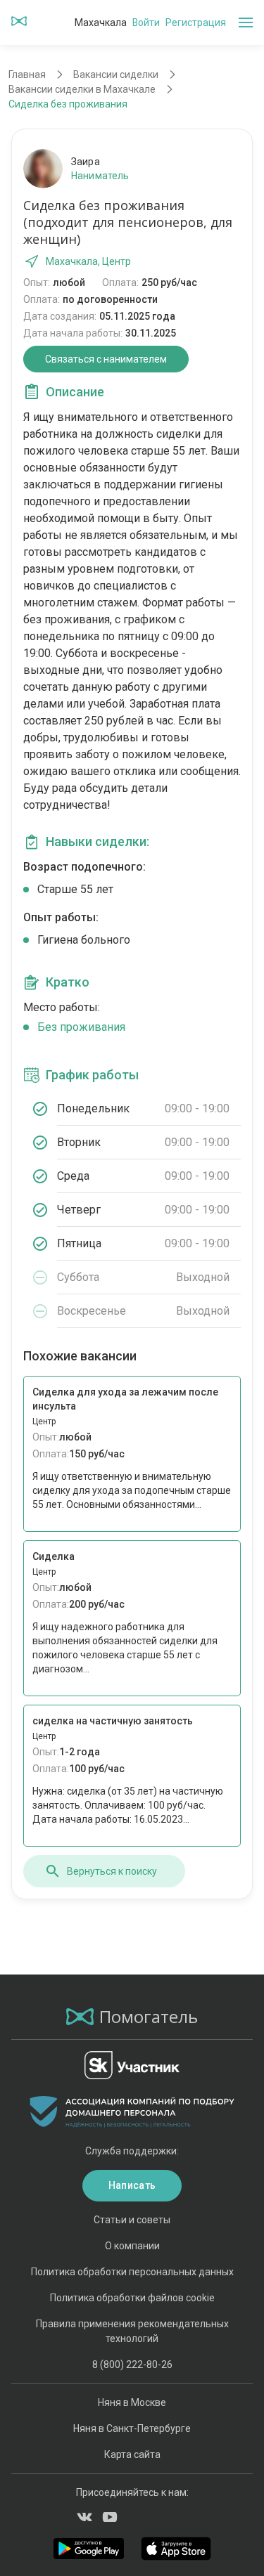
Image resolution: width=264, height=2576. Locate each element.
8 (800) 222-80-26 (132, 2364)
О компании (132, 2246)
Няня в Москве (132, 2402)
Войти (146, 22)
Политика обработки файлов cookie (132, 2298)
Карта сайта (132, 2454)
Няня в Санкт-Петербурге (132, 2428)
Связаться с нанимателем (106, 359)
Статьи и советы (132, 2220)
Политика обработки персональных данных (132, 2272)
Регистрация (196, 22)
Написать (132, 2185)
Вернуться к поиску (112, 1871)
